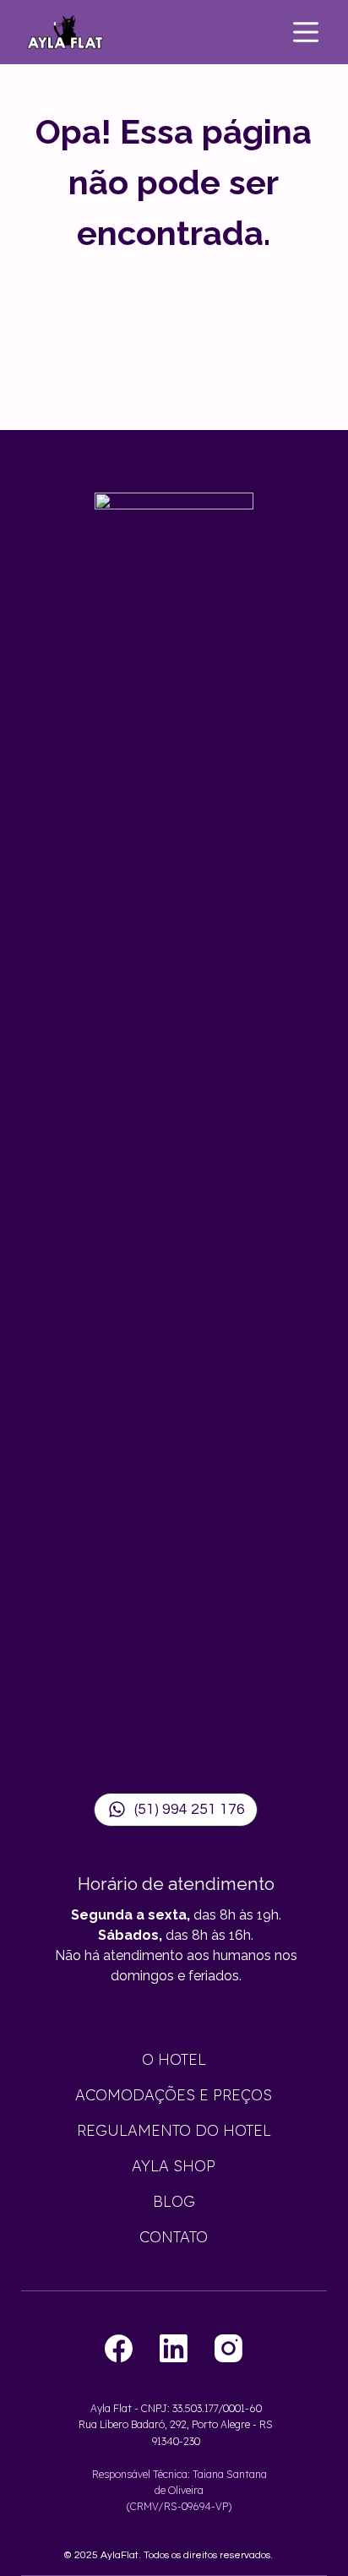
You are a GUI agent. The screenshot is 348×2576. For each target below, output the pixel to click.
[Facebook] (119, 2348)
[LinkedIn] (174, 2348)
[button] (176, 1810)
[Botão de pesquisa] (310, 379)
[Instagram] (228, 2348)
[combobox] (158, 371)
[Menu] (306, 32)
